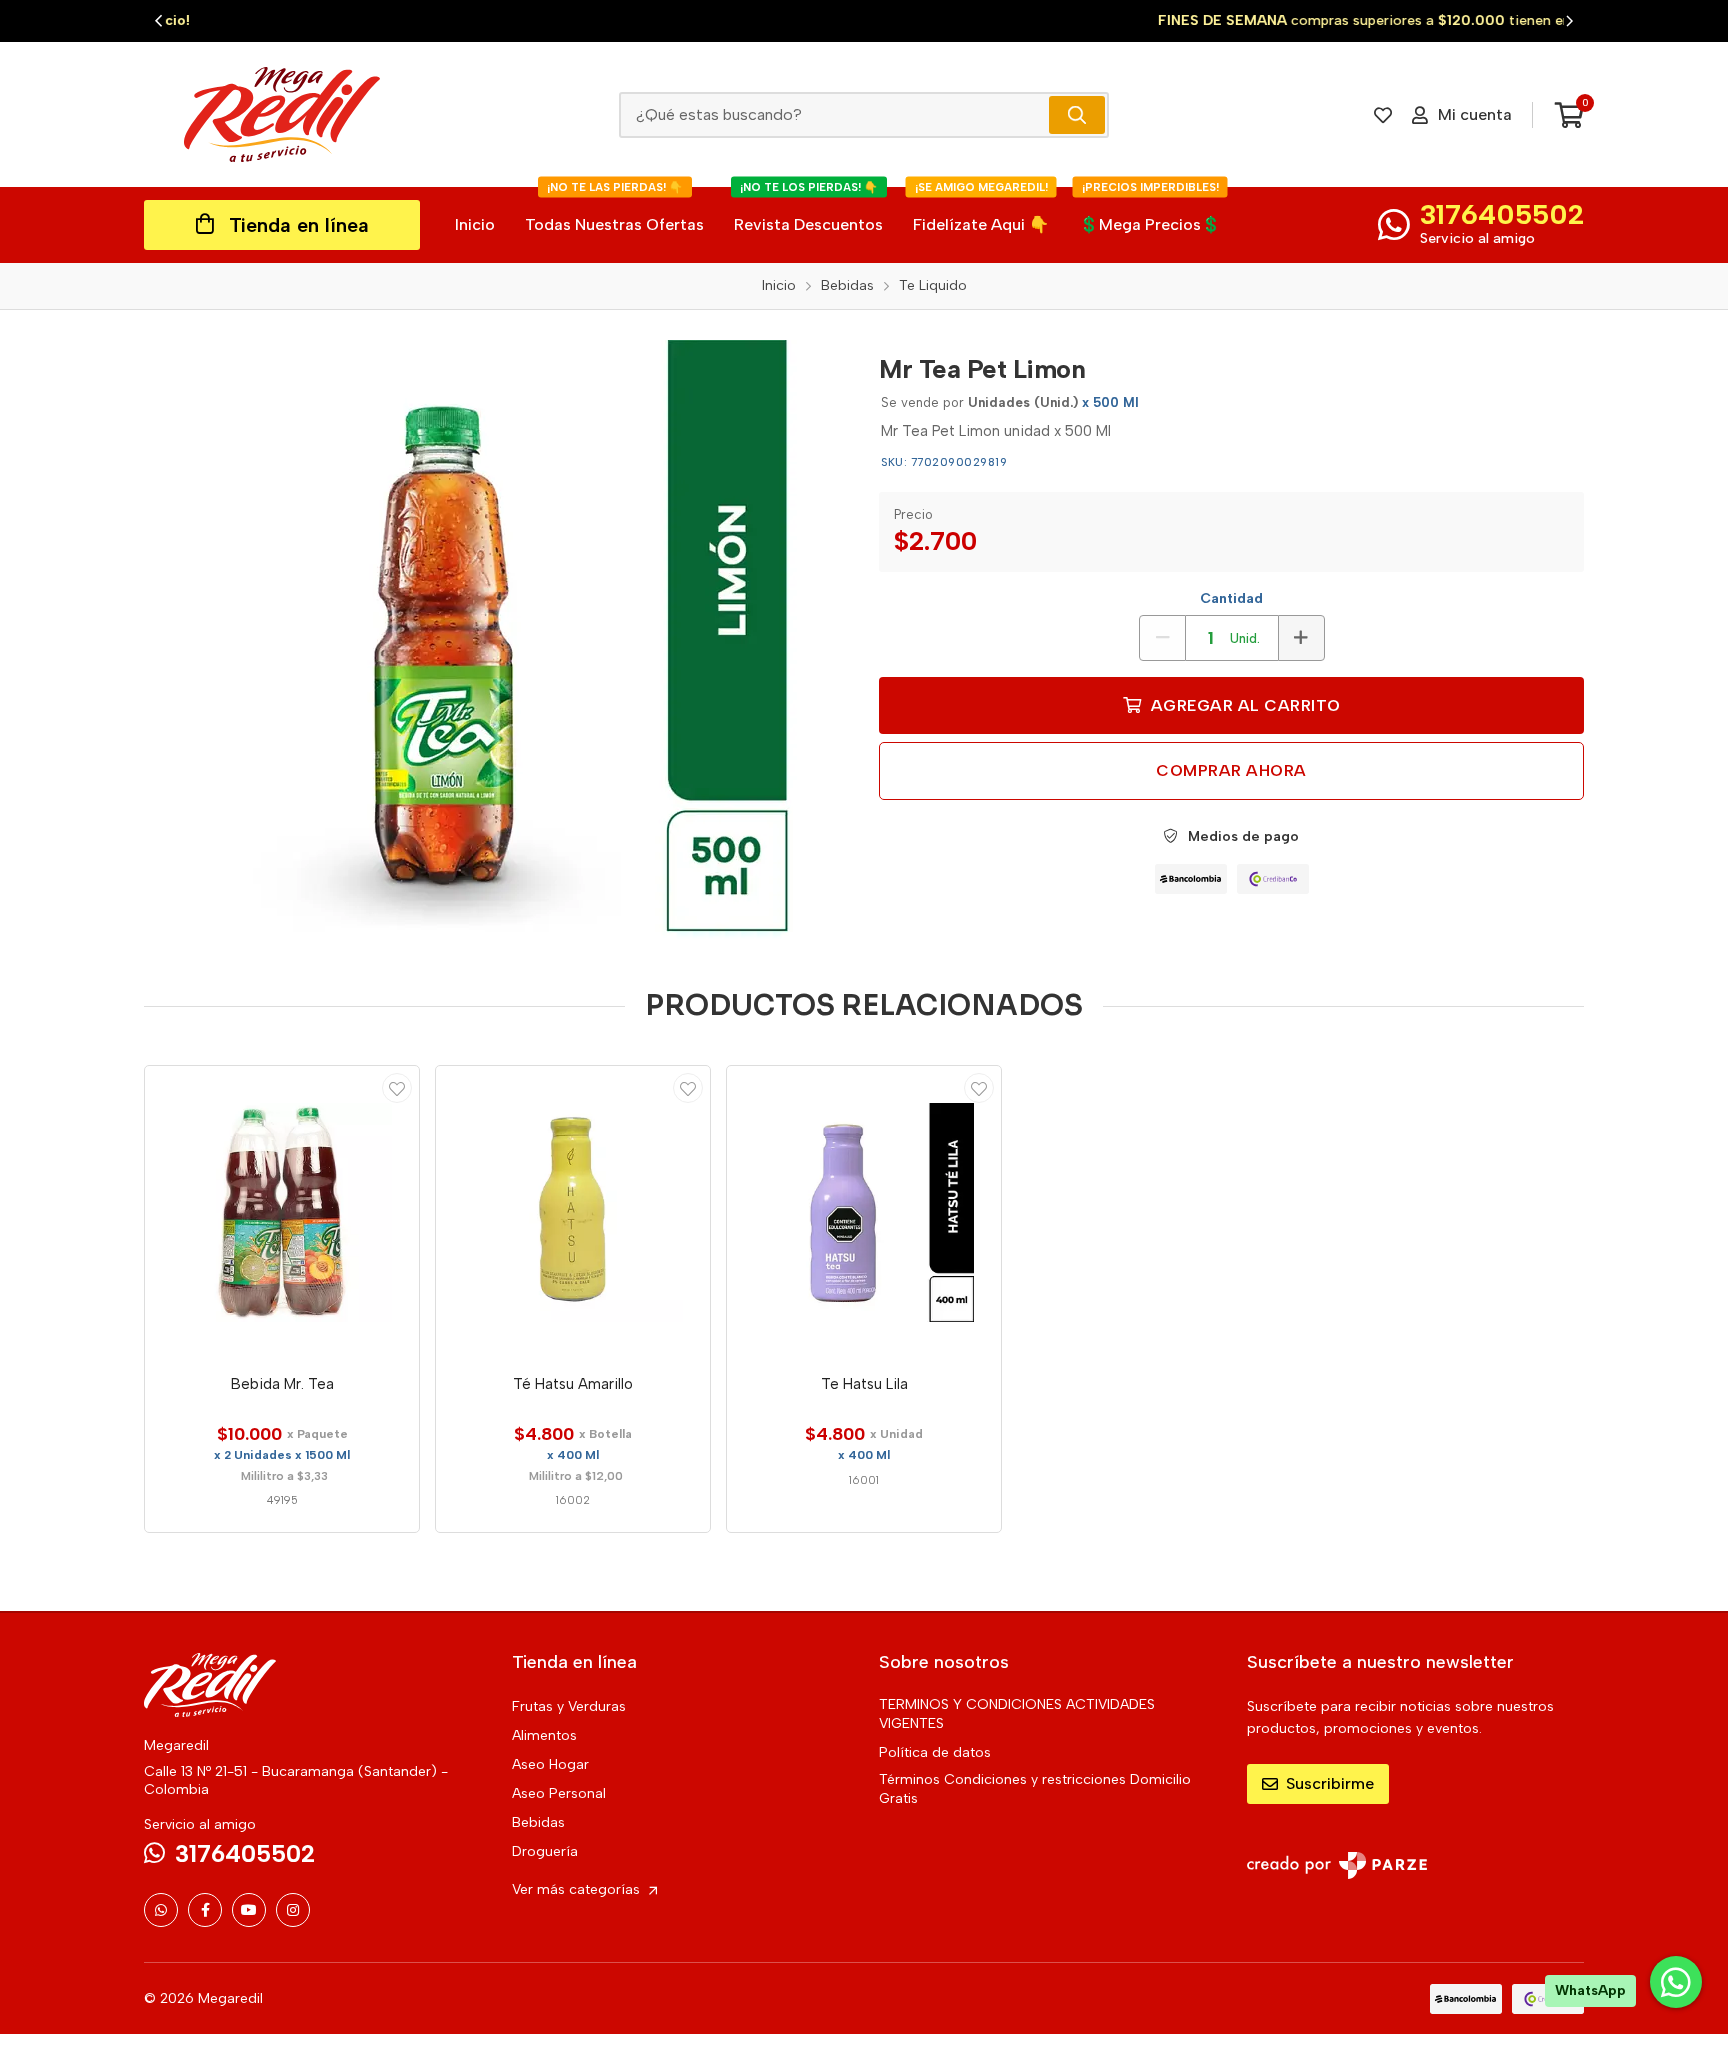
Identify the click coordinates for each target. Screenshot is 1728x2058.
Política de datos (935, 1752)
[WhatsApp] (161, 1910)
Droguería (545, 1851)
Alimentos (544, 1735)
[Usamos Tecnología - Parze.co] (1337, 1865)
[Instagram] (293, 1910)
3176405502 (1502, 214)
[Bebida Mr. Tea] (282, 1213)
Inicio (475, 224)
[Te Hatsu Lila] (864, 1213)
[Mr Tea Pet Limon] (497, 640)
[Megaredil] (282, 114)
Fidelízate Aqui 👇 (981, 210)
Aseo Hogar (550, 1764)
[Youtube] (249, 1910)
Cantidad (1231, 598)
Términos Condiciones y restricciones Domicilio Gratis (1035, 1789)
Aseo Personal (559, 1793)
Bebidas (538, 1822)
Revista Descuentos (808, 210)
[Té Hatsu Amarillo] (573, 1213)
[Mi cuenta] (397, 1088)
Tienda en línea (299, 225)
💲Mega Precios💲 (1150, 210)
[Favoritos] (1383, 115)
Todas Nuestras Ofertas (614, 210)
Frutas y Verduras (569, 1706)
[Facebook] (205, 1910)
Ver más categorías (578, 1889)
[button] (159, 21)
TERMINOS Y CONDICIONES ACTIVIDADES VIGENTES (1017, 1714)
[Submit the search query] (1077, 115)
